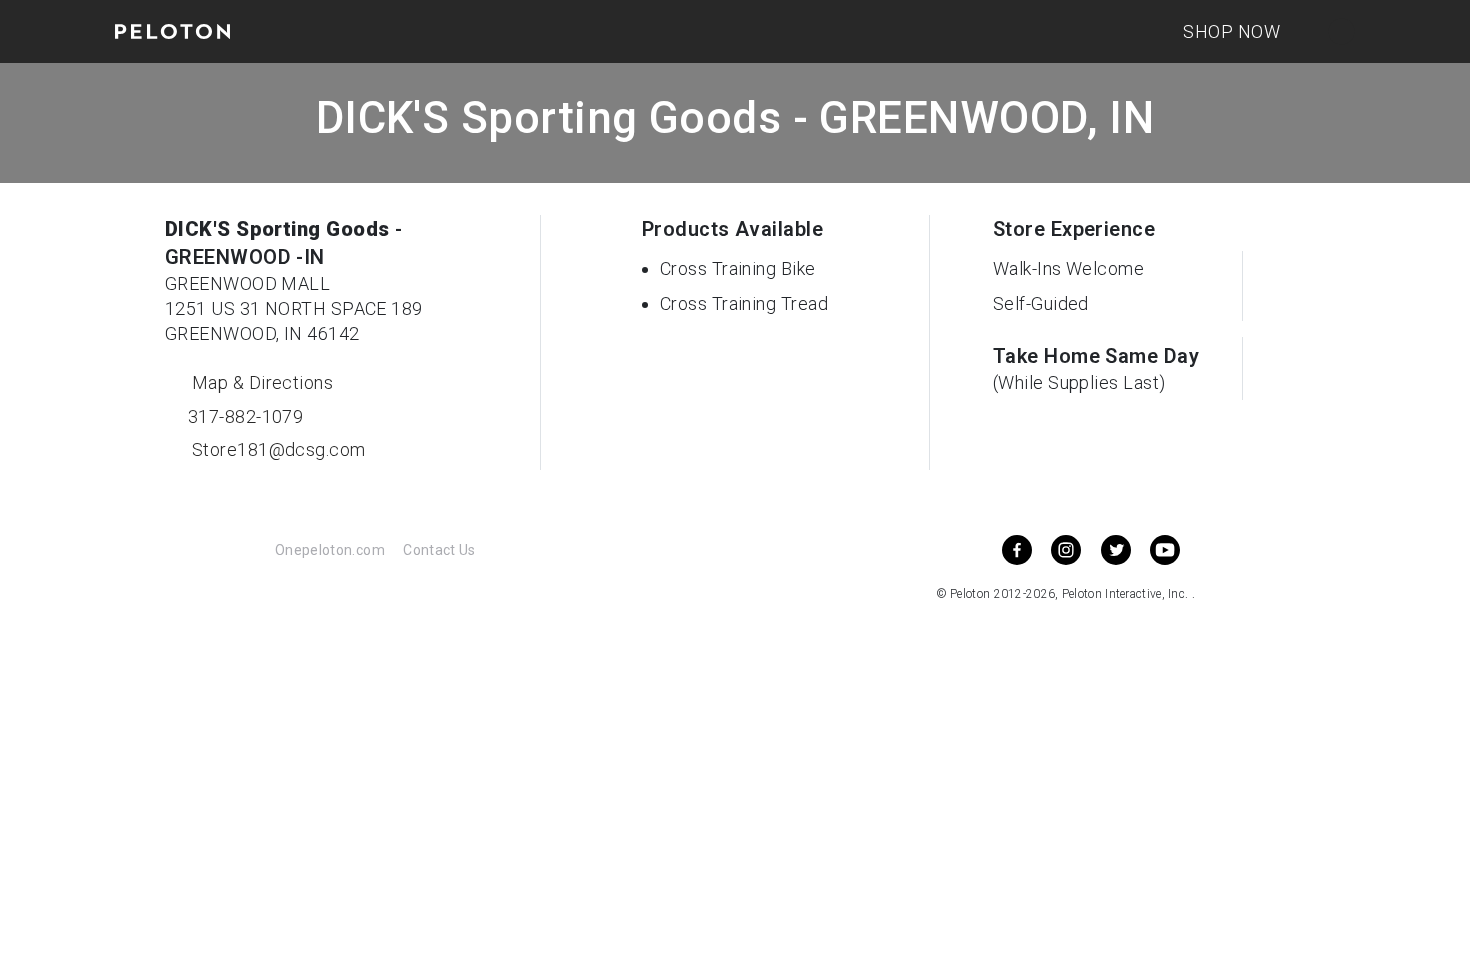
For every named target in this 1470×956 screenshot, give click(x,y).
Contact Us (439, 550)
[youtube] (1165, 550)
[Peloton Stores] (172, 32)
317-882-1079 (243, 416)
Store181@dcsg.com (276, 449)
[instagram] (1066, 550)
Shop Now (1231, 31)
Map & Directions (260, 382)
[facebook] (1017, 550)
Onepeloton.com (330, 550)
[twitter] (1116, 550)
